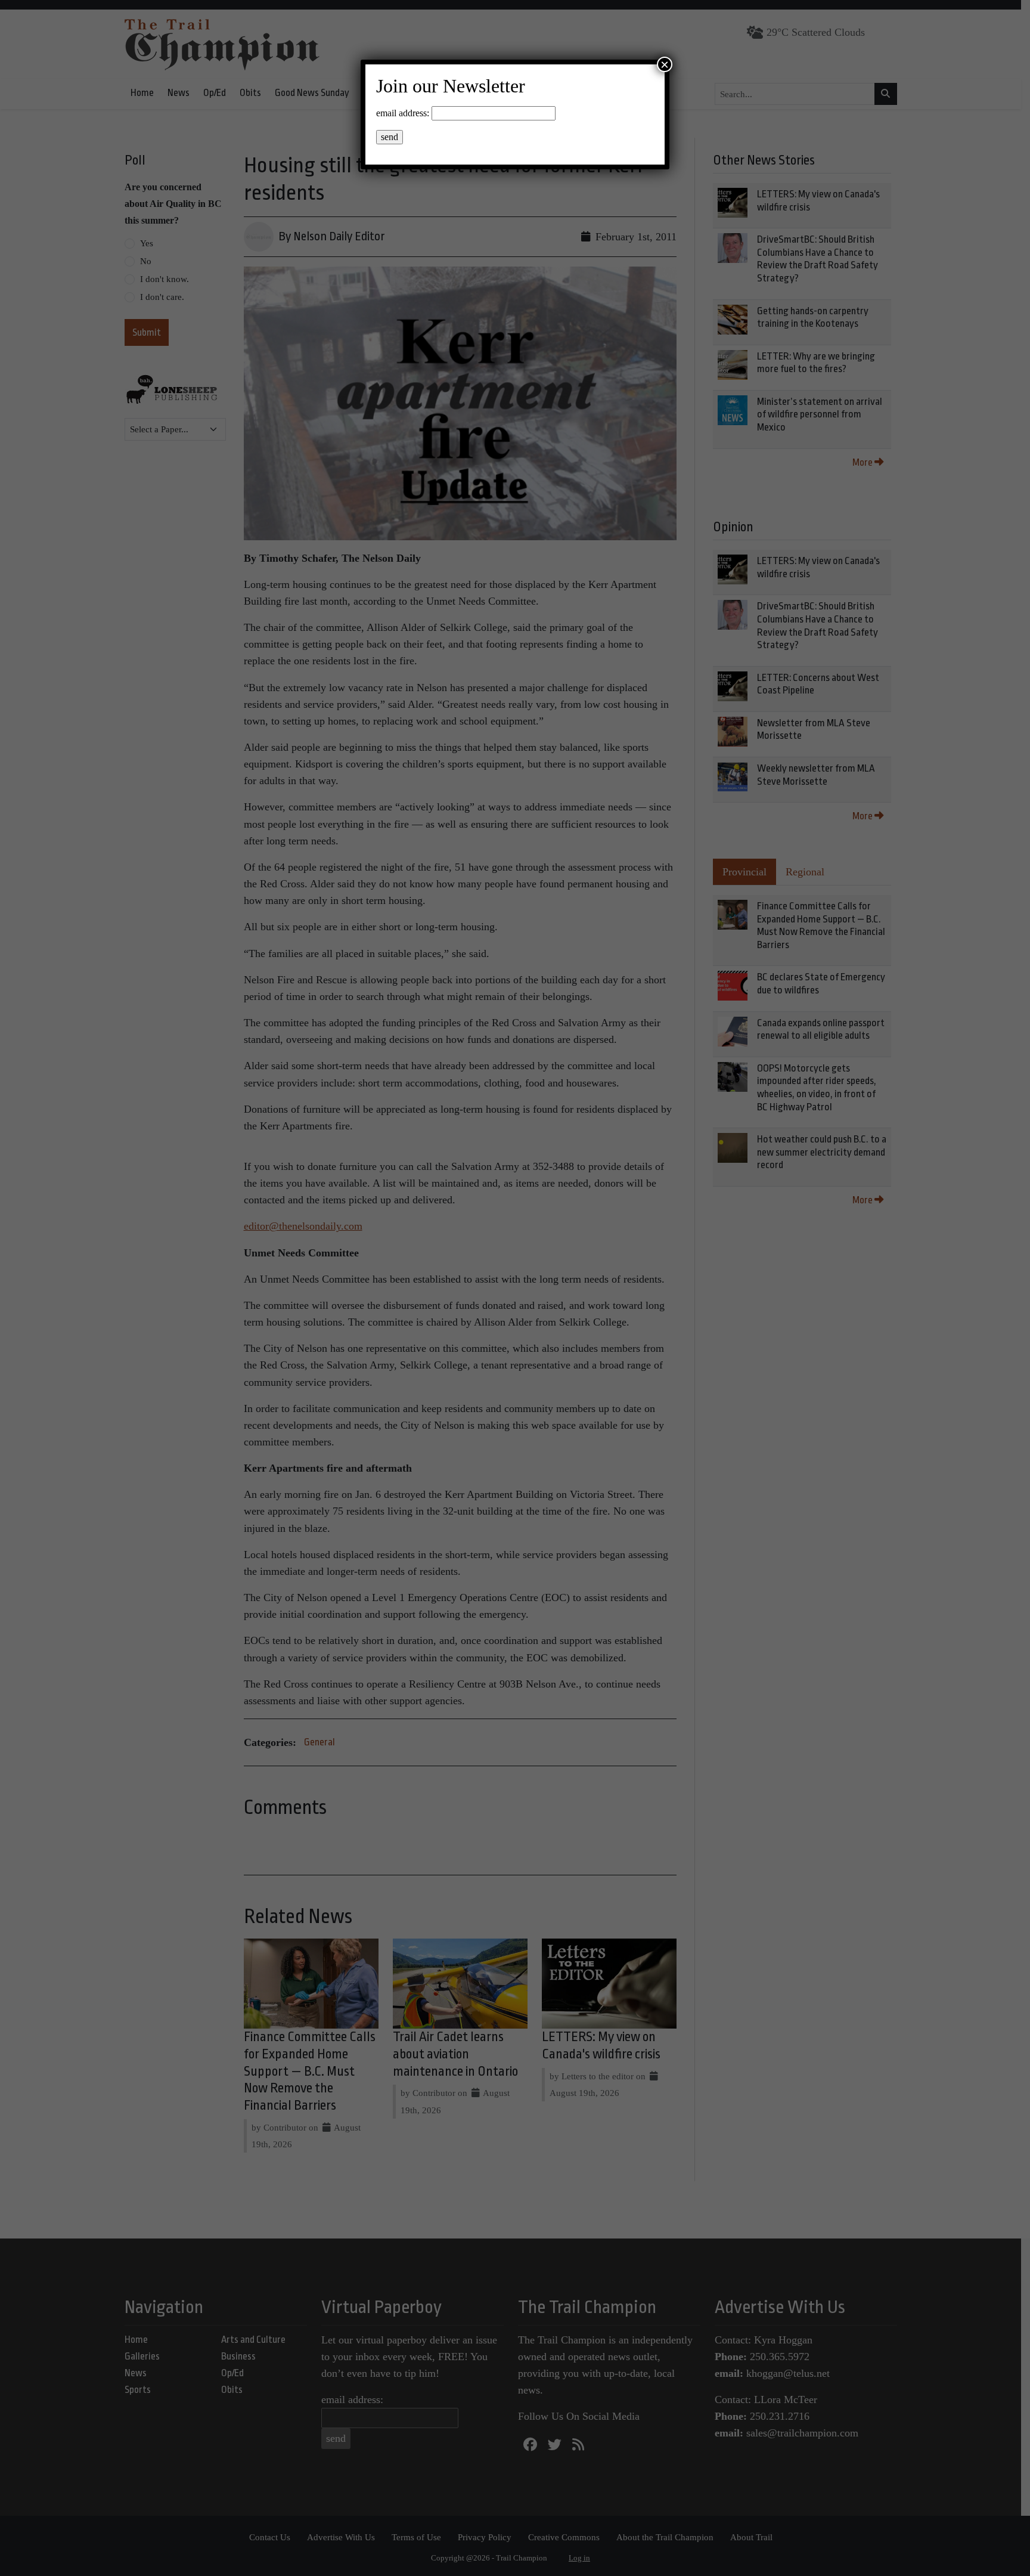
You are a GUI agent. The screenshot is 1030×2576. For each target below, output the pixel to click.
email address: (403, 113)
